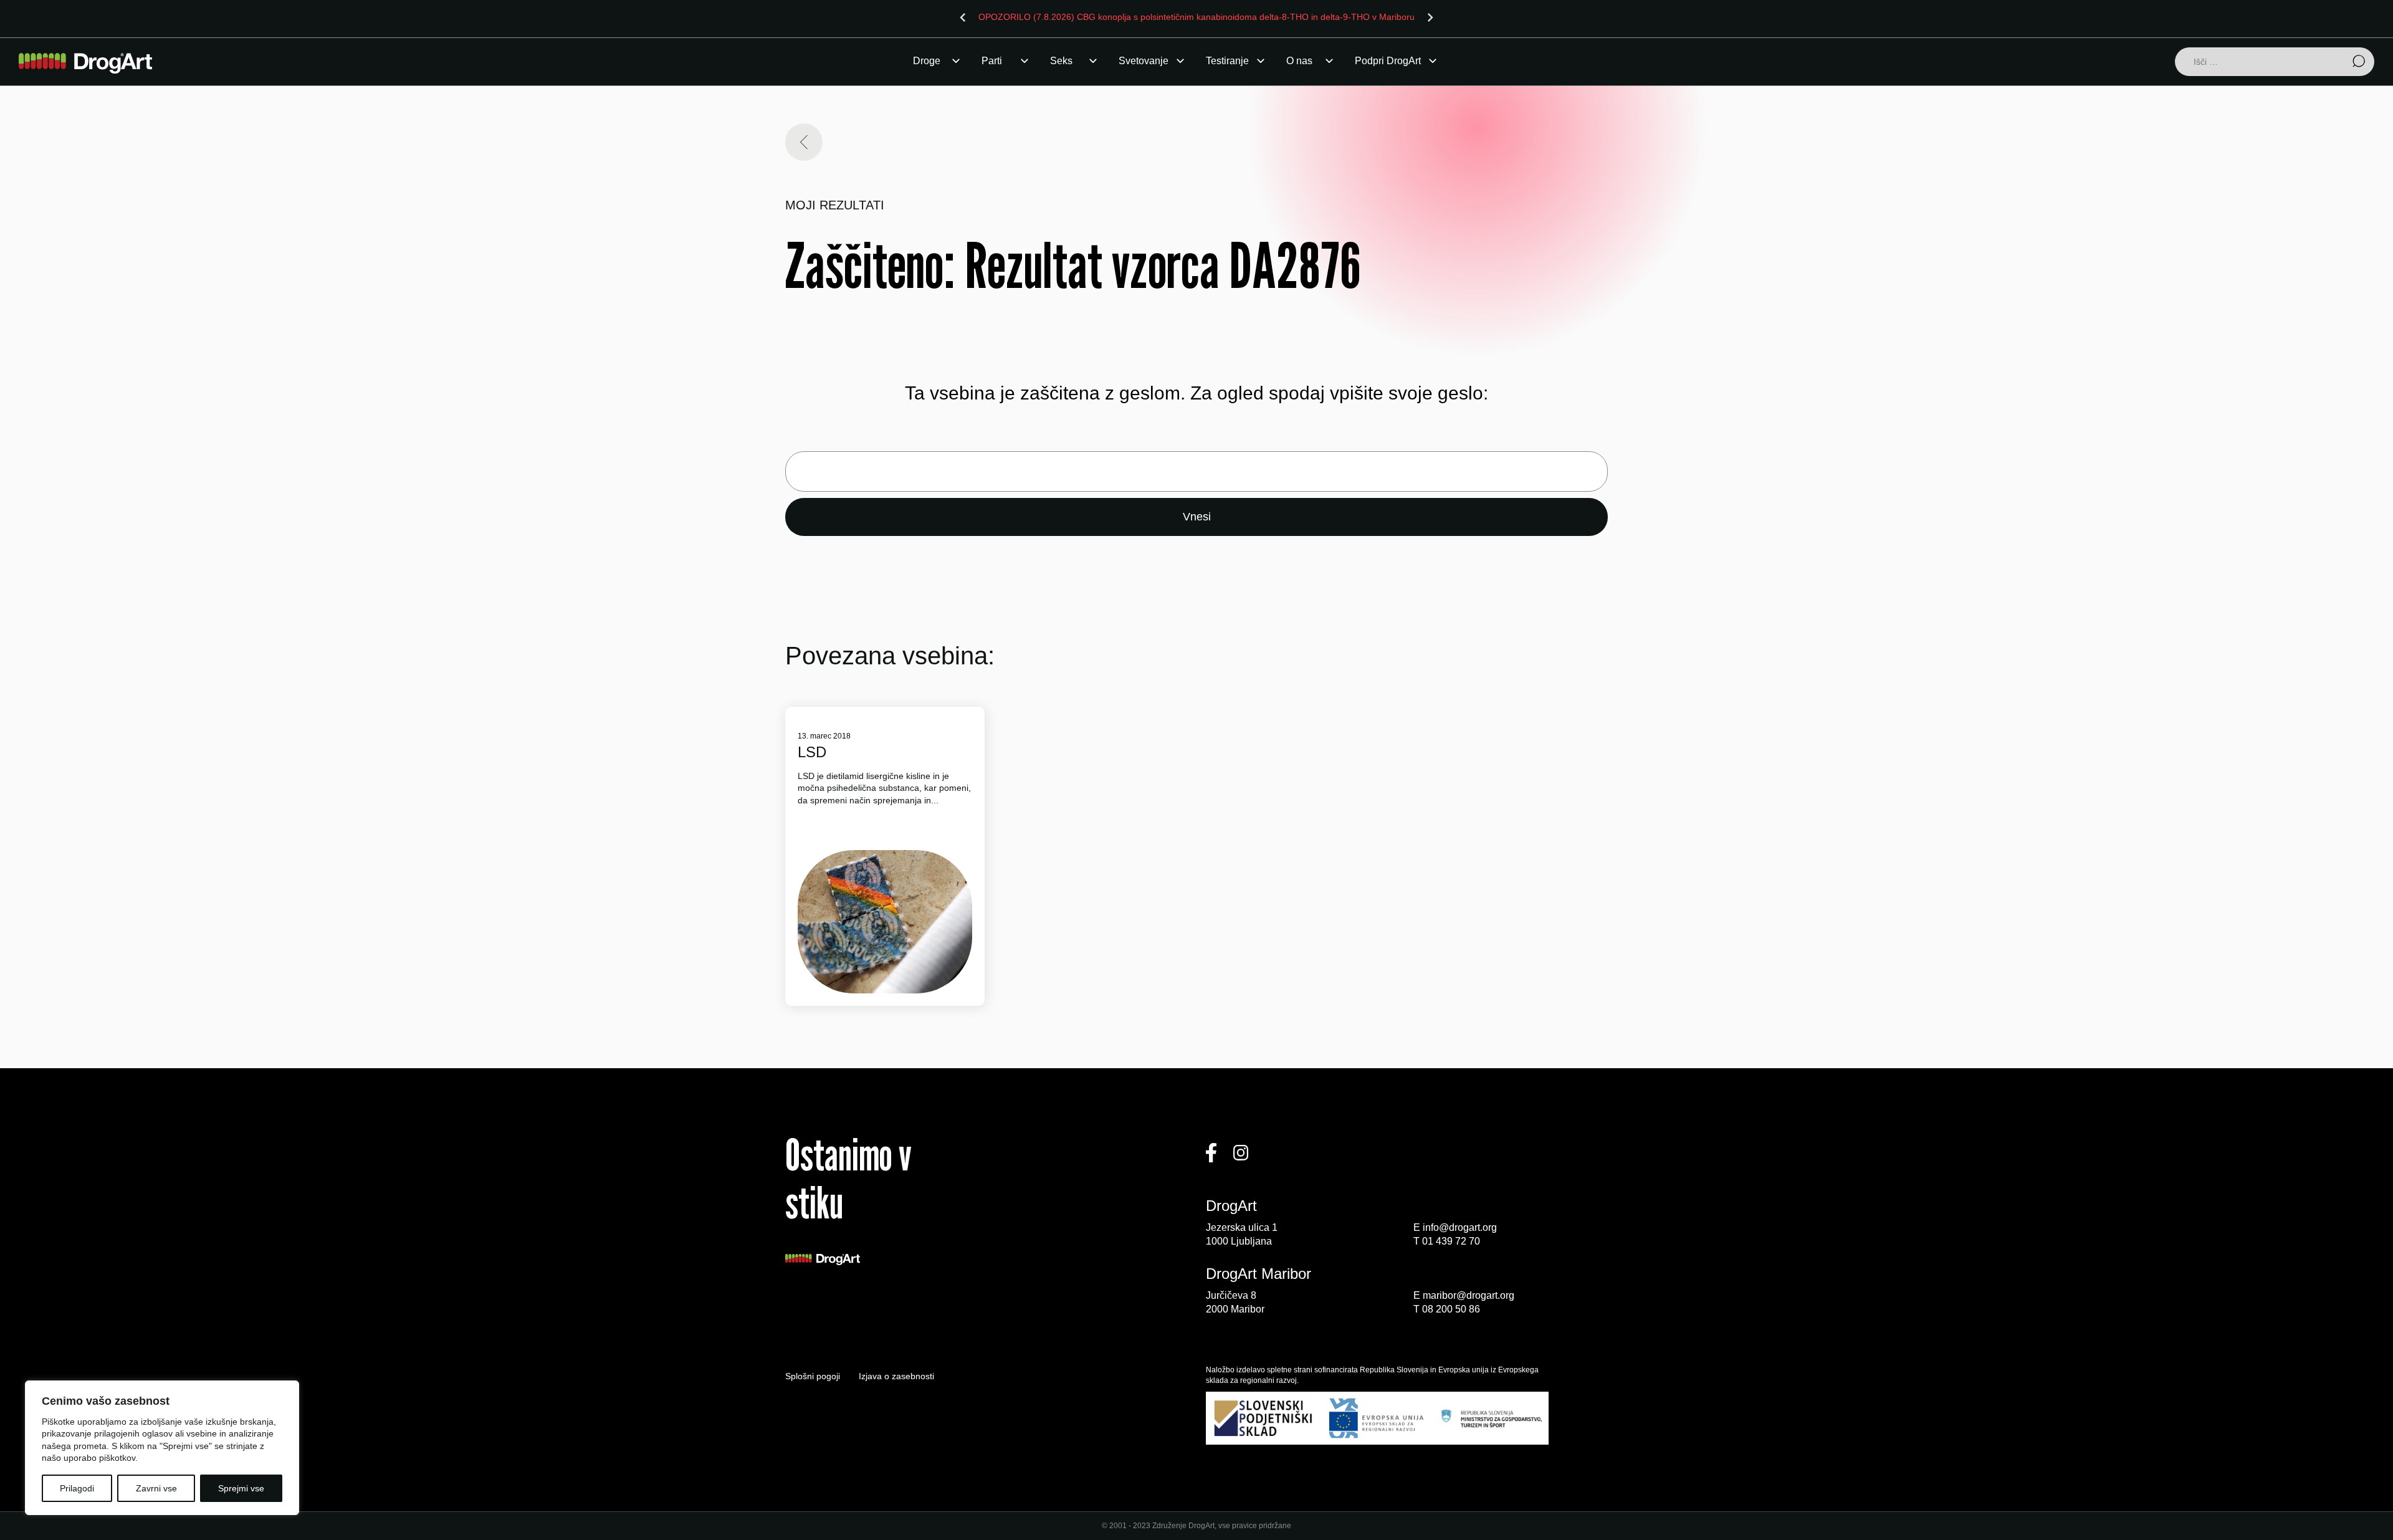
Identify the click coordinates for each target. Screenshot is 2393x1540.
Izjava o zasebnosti (896, 1376)
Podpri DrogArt (1388, 61)
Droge (927, 61)
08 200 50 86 (1451, 1309)
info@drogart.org (1460, 1227)
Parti (992, 61)
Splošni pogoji (813, 1376)
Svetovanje (1144, 61)
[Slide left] (963, 17)
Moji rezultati (835, 205)
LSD (812, 752)
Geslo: (1196, 471)
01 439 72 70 (1451, 1241)
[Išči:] (2275, 63)
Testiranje (1227, 61)
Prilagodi (77, 1488)
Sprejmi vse (241, 1488)
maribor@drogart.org (1469, 1295)
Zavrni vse (156, 1488)
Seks (1061, 61)
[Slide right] (1430, 17)
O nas (1299, 61)
